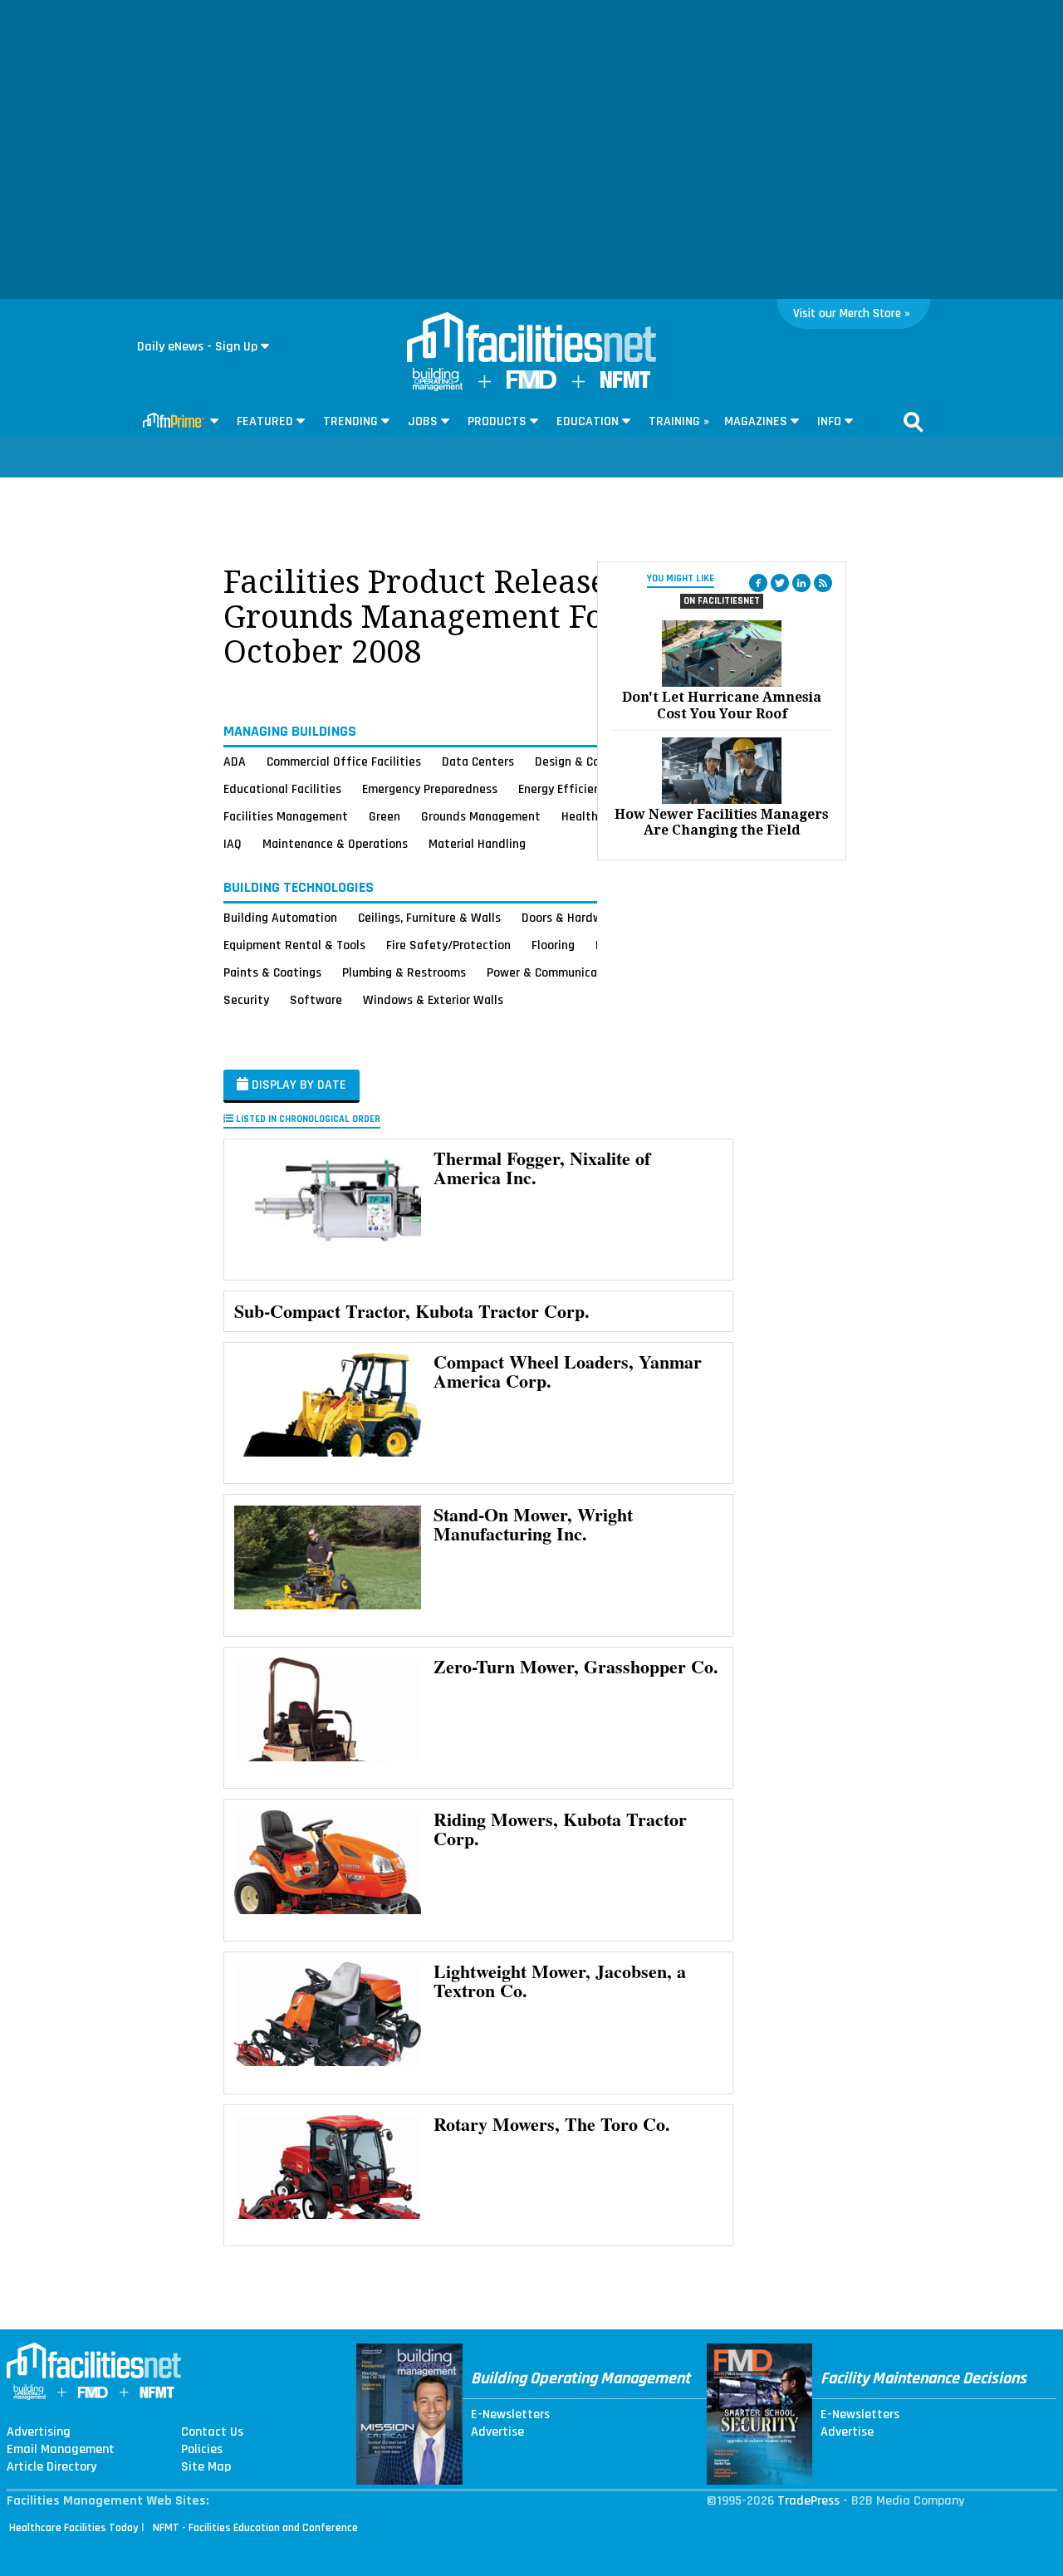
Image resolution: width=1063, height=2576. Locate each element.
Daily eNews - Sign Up (197, 347)
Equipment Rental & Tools (294, 945)
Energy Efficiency (565, 789)
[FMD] (531, 385)
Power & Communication (553, 972)
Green (385, 816)
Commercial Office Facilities (344, 762)
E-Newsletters (510, 2415)
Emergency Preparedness (430, 789)
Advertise (497, 2432)
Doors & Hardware (571, 918)
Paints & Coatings (272, 972)
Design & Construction (596, 762)
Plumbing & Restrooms (404, 972)
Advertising (39, 2432)
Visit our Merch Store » (852, 313)
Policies (202, 2450)
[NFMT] (625, 384)
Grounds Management (481, 816)
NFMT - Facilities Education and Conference (255, 2528)
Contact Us (212, 2432)
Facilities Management (286, 816)
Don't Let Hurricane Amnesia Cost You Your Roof (722, 705)
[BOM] (438, 387)
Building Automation (280, 918)
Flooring (553, 945)
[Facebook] (758, 583)
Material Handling (477, 844)
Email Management (61, 2450)
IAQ (233, 844)
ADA (235, 762)
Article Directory (51, 2467)
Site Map (206, 2467)
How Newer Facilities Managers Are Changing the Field (722, 822)
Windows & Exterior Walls (433, 1000)
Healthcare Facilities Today (74, 2528)
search (914, 422)
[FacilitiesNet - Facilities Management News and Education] (531, 339)
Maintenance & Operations (335, 844)
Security (246, 1000)
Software (316, 1000)
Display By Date (297, 1085)
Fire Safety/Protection (448, 945)
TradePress (808, 2501)
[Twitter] (780, 583)
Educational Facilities (282, 789)
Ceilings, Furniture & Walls (429, 918)
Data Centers (478, 762)
